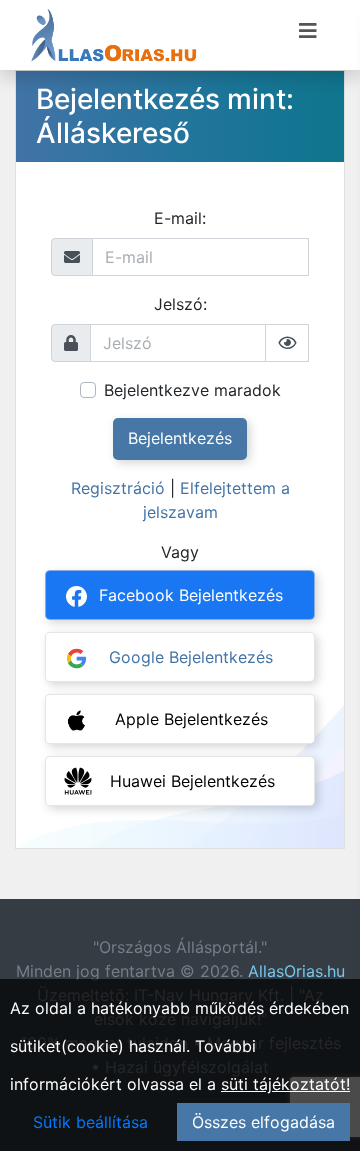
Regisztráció (118, 488)
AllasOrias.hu (296, 971)
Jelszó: (180, 304)
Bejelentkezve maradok (192, 390)
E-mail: (180, 218)
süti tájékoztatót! (285, 1084)
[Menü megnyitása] (308, 31)
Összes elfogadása (263, 1122)
